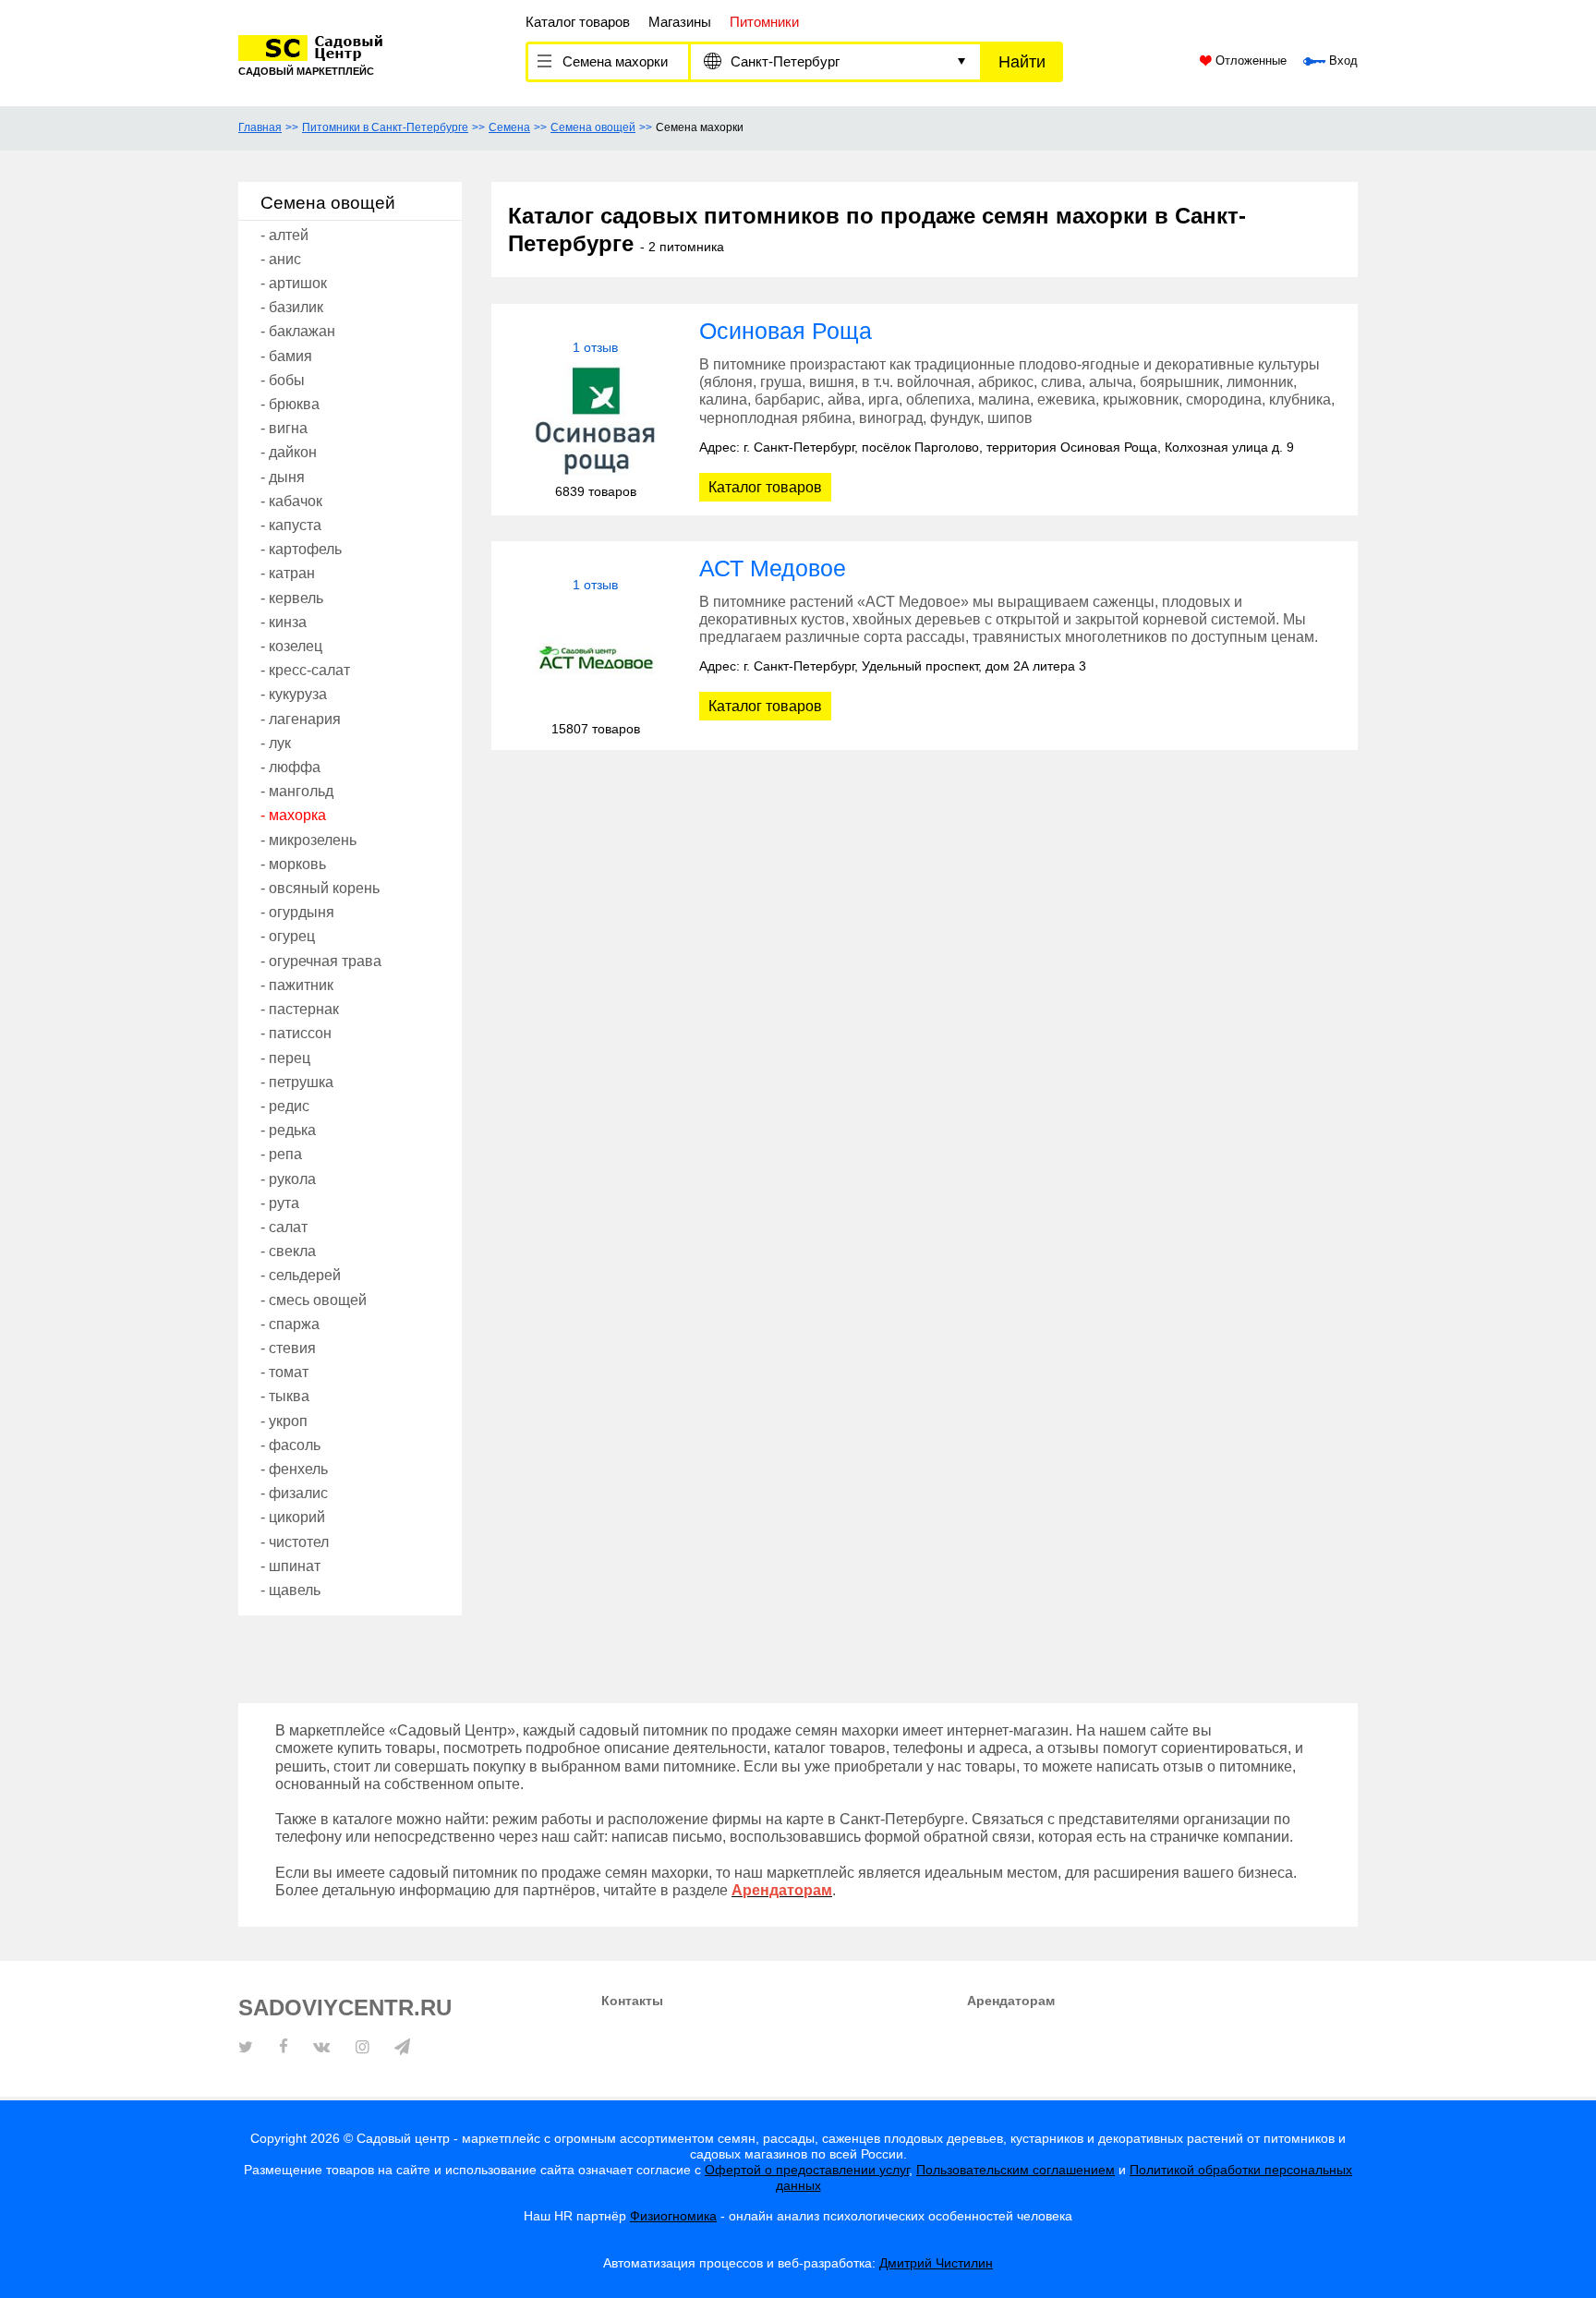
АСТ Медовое (773, 568)
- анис (281, 259)
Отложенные (1249, 61)
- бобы (283, 380)
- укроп (284, 1421)
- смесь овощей (314, 1300)
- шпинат (290, 1566)
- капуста (291, 525)
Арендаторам (1011, 2001)
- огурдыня (297, 912)
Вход (1342, 61)
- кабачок (291, 501)
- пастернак (300, 1009)
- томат (284, 1372)
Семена (509, 127)
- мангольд (297, 791)
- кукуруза (294, 694)
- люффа (290, 767)
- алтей (284, 235)
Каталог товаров (578, 22)
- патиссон (296, 1033)
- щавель (290, 1590)
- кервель (292, 598)
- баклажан (298, 331)
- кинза (284, 622)
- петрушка (297, 1082)
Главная (260, 127)
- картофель (301, 549)
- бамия (286, 356)
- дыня (283, 477)
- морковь (293, 864)
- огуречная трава (321, 961)
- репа (281, 1154)
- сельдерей (301, 1275)
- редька (288, 1130)
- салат (284, 1227)
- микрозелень (308, 840)
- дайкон (289, 452)
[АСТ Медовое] (595, 657)
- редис (285, 1106)
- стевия (288, 1348)
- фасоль (290, 1445)
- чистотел (295, 1542)
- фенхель (294, 1469)
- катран (288, 573)
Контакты (632, 2001)
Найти (1022, 62)
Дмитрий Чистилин (936, 2263)
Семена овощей (593, 127)
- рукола (288, 1179)
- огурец (288, 936)
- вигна (284, 428)
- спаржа (290, 1324)
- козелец (291, 646)
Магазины (680, 22)
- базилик (292, 307)
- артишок (294, 283)
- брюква (290, 404)
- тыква (285, 1396)
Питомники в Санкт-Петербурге (385, 127)
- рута (280, 1203)
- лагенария (301, 719)
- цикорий (293, 1517)
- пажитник (297, 985)
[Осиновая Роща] (595, 420)
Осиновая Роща (786, 331)
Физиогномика (673, 2216)
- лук (276, 743)
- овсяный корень (320, 888)
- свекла (288, 1251)
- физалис (294, 1493)
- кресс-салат (305, 670)
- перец (285, 1058)
